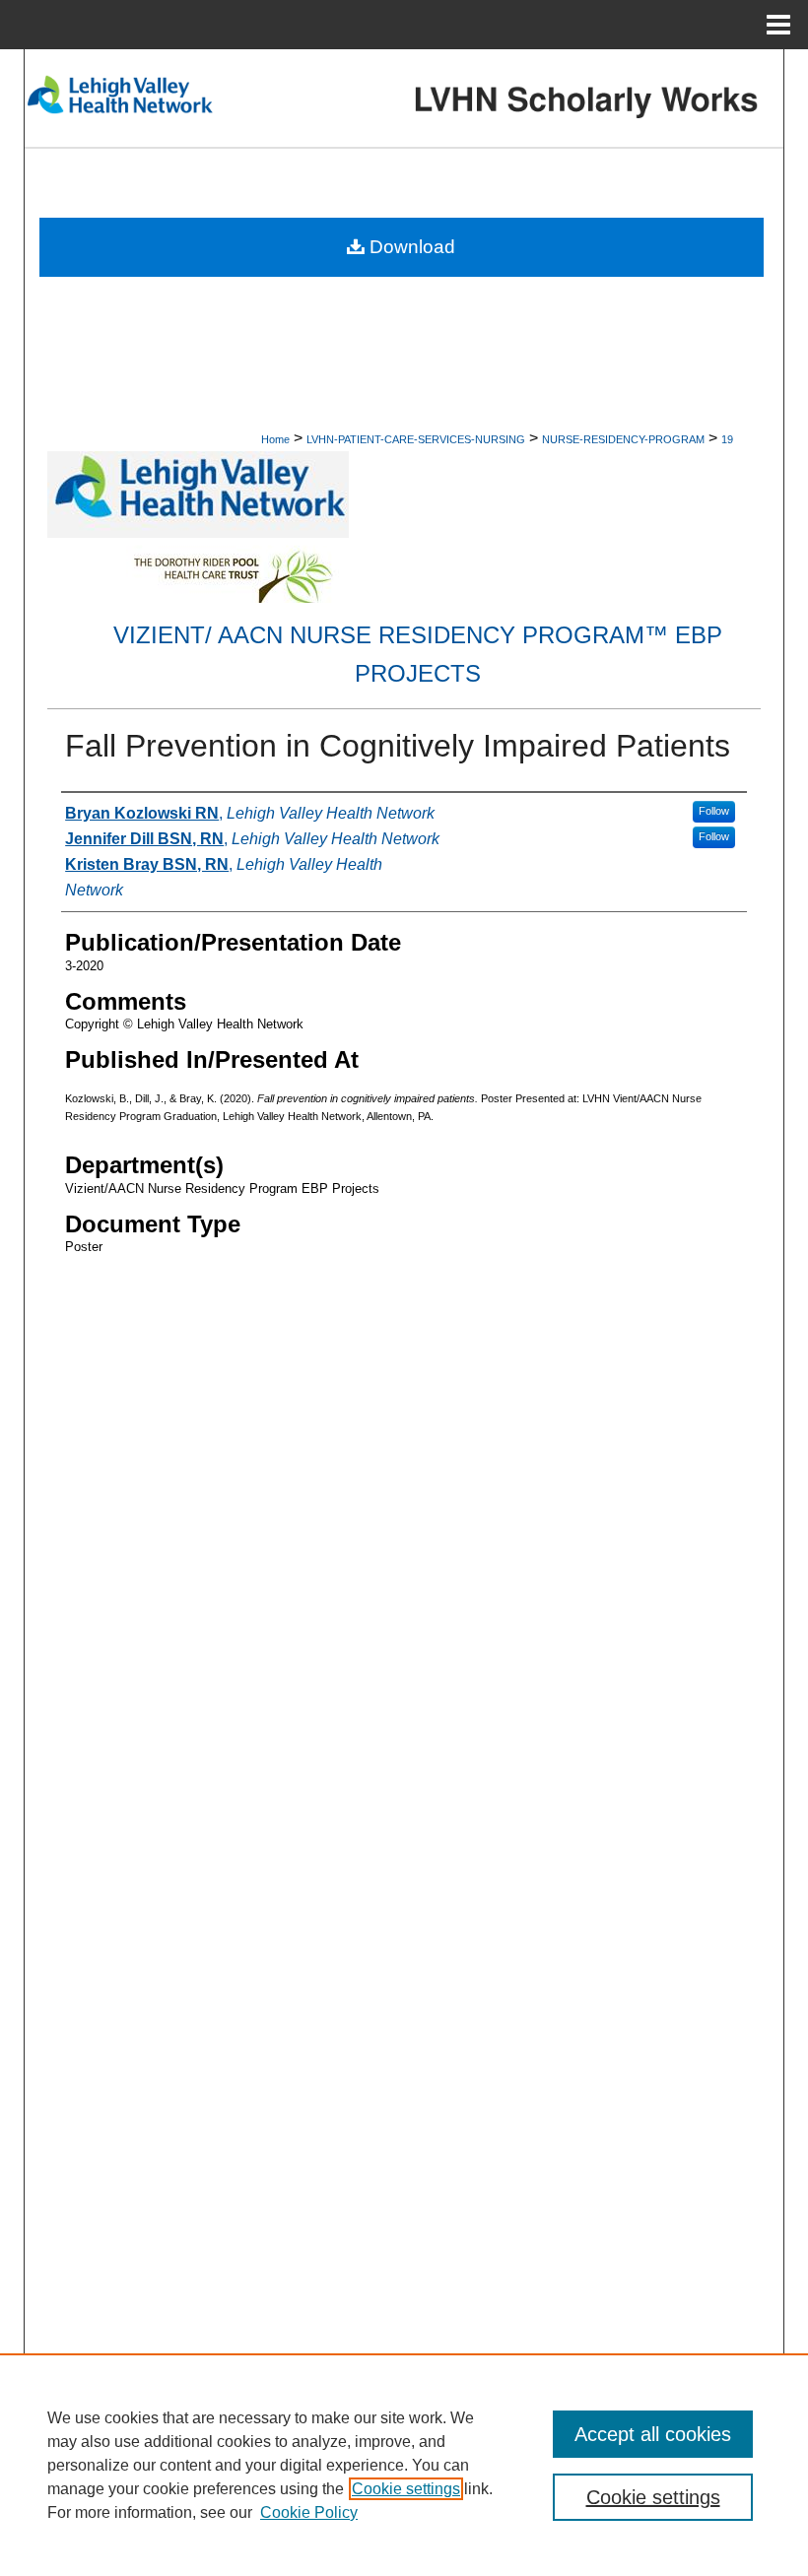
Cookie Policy (309, 2512)
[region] (404, 2465)
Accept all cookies (653, 2434)
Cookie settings (406, 2489)
